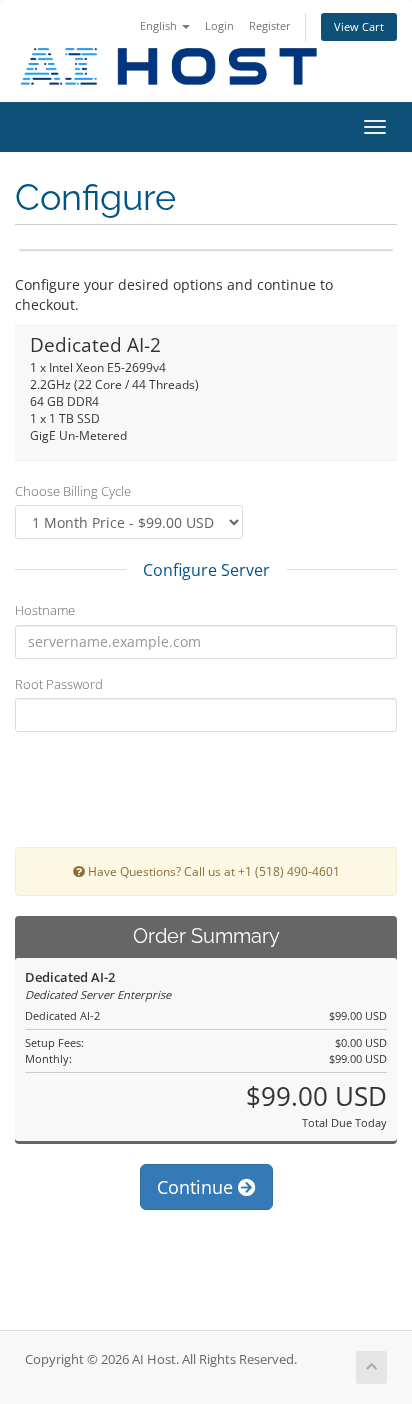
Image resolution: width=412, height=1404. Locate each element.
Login (219, 25)
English (160, 25)
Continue (197, 1187)
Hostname (45, 610)
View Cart (359, 26)
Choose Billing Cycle (73, 491)
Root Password (59, 684)
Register (270, 25)
